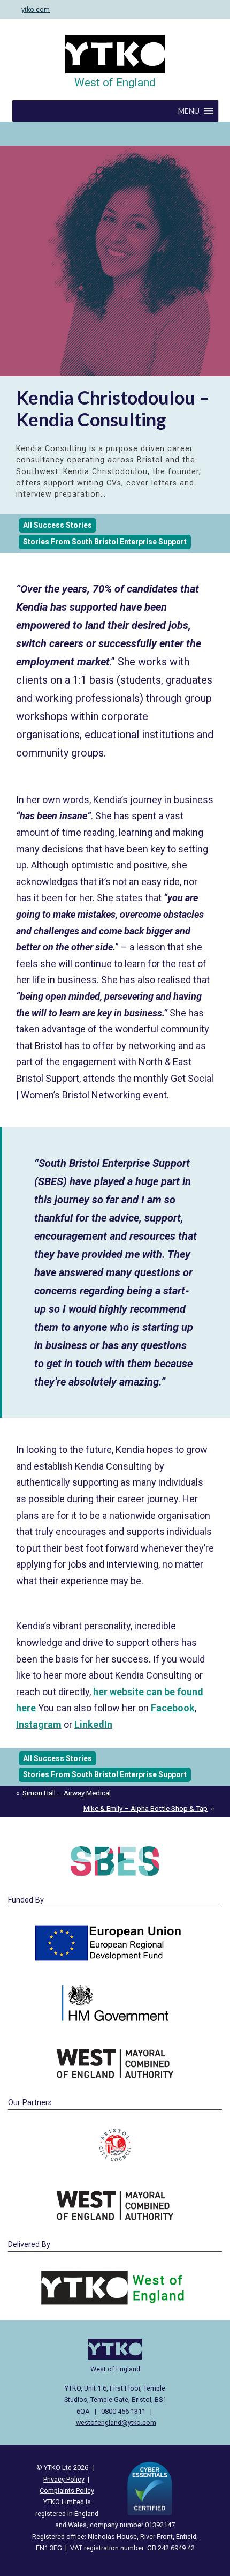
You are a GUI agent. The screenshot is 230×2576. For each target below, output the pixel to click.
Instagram (39, 1724)
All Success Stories (57, 525)
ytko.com (36, 9)
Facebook (173, 1708)
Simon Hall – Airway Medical (67, 1793)
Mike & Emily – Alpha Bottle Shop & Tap (145, 1808)
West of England (115, 83)
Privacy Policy (64, 2479)
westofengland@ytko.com (116, 2423)
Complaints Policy (67, 2491)
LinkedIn (93, 1724)
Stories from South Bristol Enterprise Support (105, 542)
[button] (189, 111)
